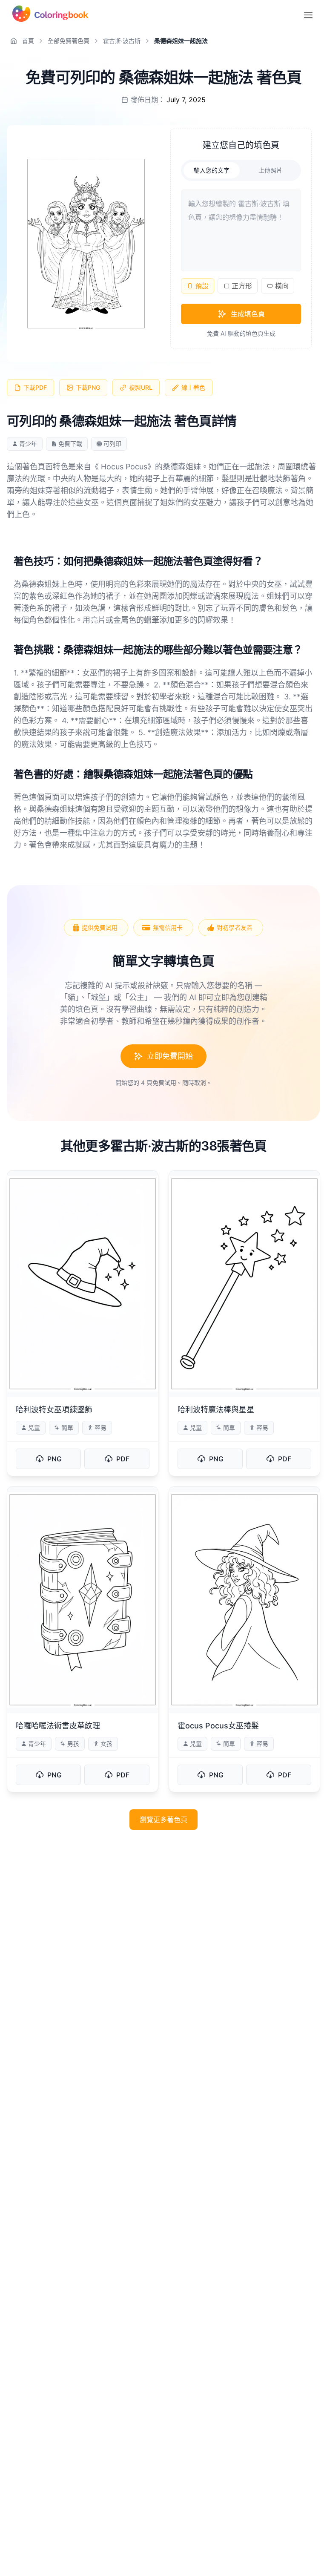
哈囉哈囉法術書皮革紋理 (58, 1726)
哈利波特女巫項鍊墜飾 (54, 1410)
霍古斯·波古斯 (122, 41)
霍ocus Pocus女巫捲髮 (218, 1726)
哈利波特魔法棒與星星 (216, 1410)
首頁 (28, 41)
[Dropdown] (308, 15)
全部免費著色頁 (69, 41)
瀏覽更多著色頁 (163, 1820)
